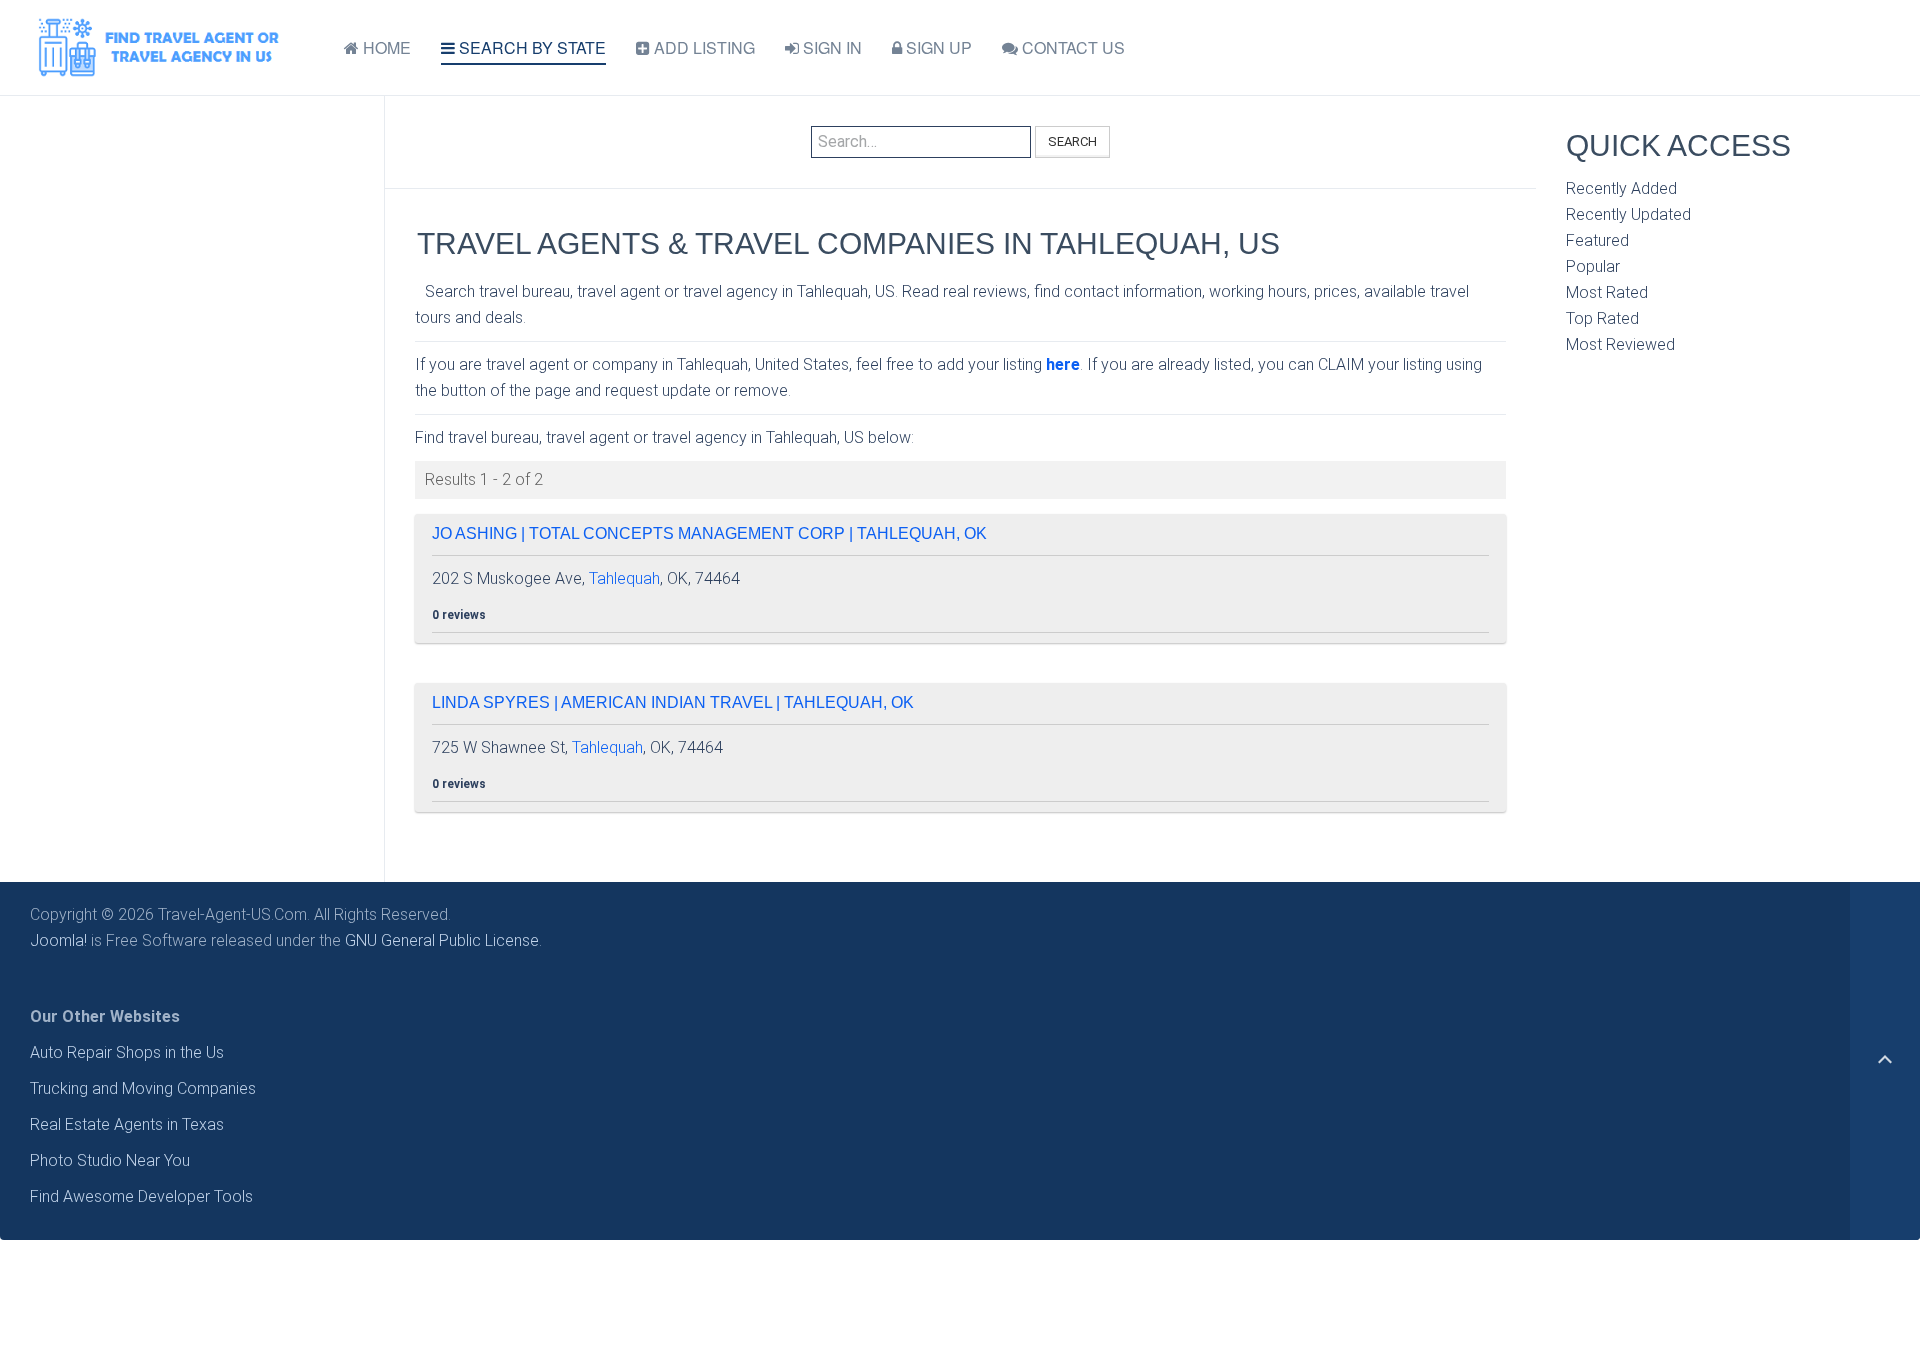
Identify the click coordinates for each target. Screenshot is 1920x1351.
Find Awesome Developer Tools (141, 1196)
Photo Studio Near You (110, 1160)
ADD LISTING (702, 47)
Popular (1593, 266)
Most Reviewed (1620, 344)
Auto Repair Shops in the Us (127, 1052)
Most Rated (1607, 292)
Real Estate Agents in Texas (127, 1124)
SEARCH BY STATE (530, 47)
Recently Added (1621, 188)
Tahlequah (624, 578)
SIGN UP (937, 47)
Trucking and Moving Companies (143, 1088)
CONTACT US (1071, 47)
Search (1072, 141)
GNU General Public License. (443, 940)
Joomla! (58, 940)
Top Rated (1602, 318)
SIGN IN (830, 47)
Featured (1597, 240)
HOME (385, 47)
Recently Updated (1628, 214)
